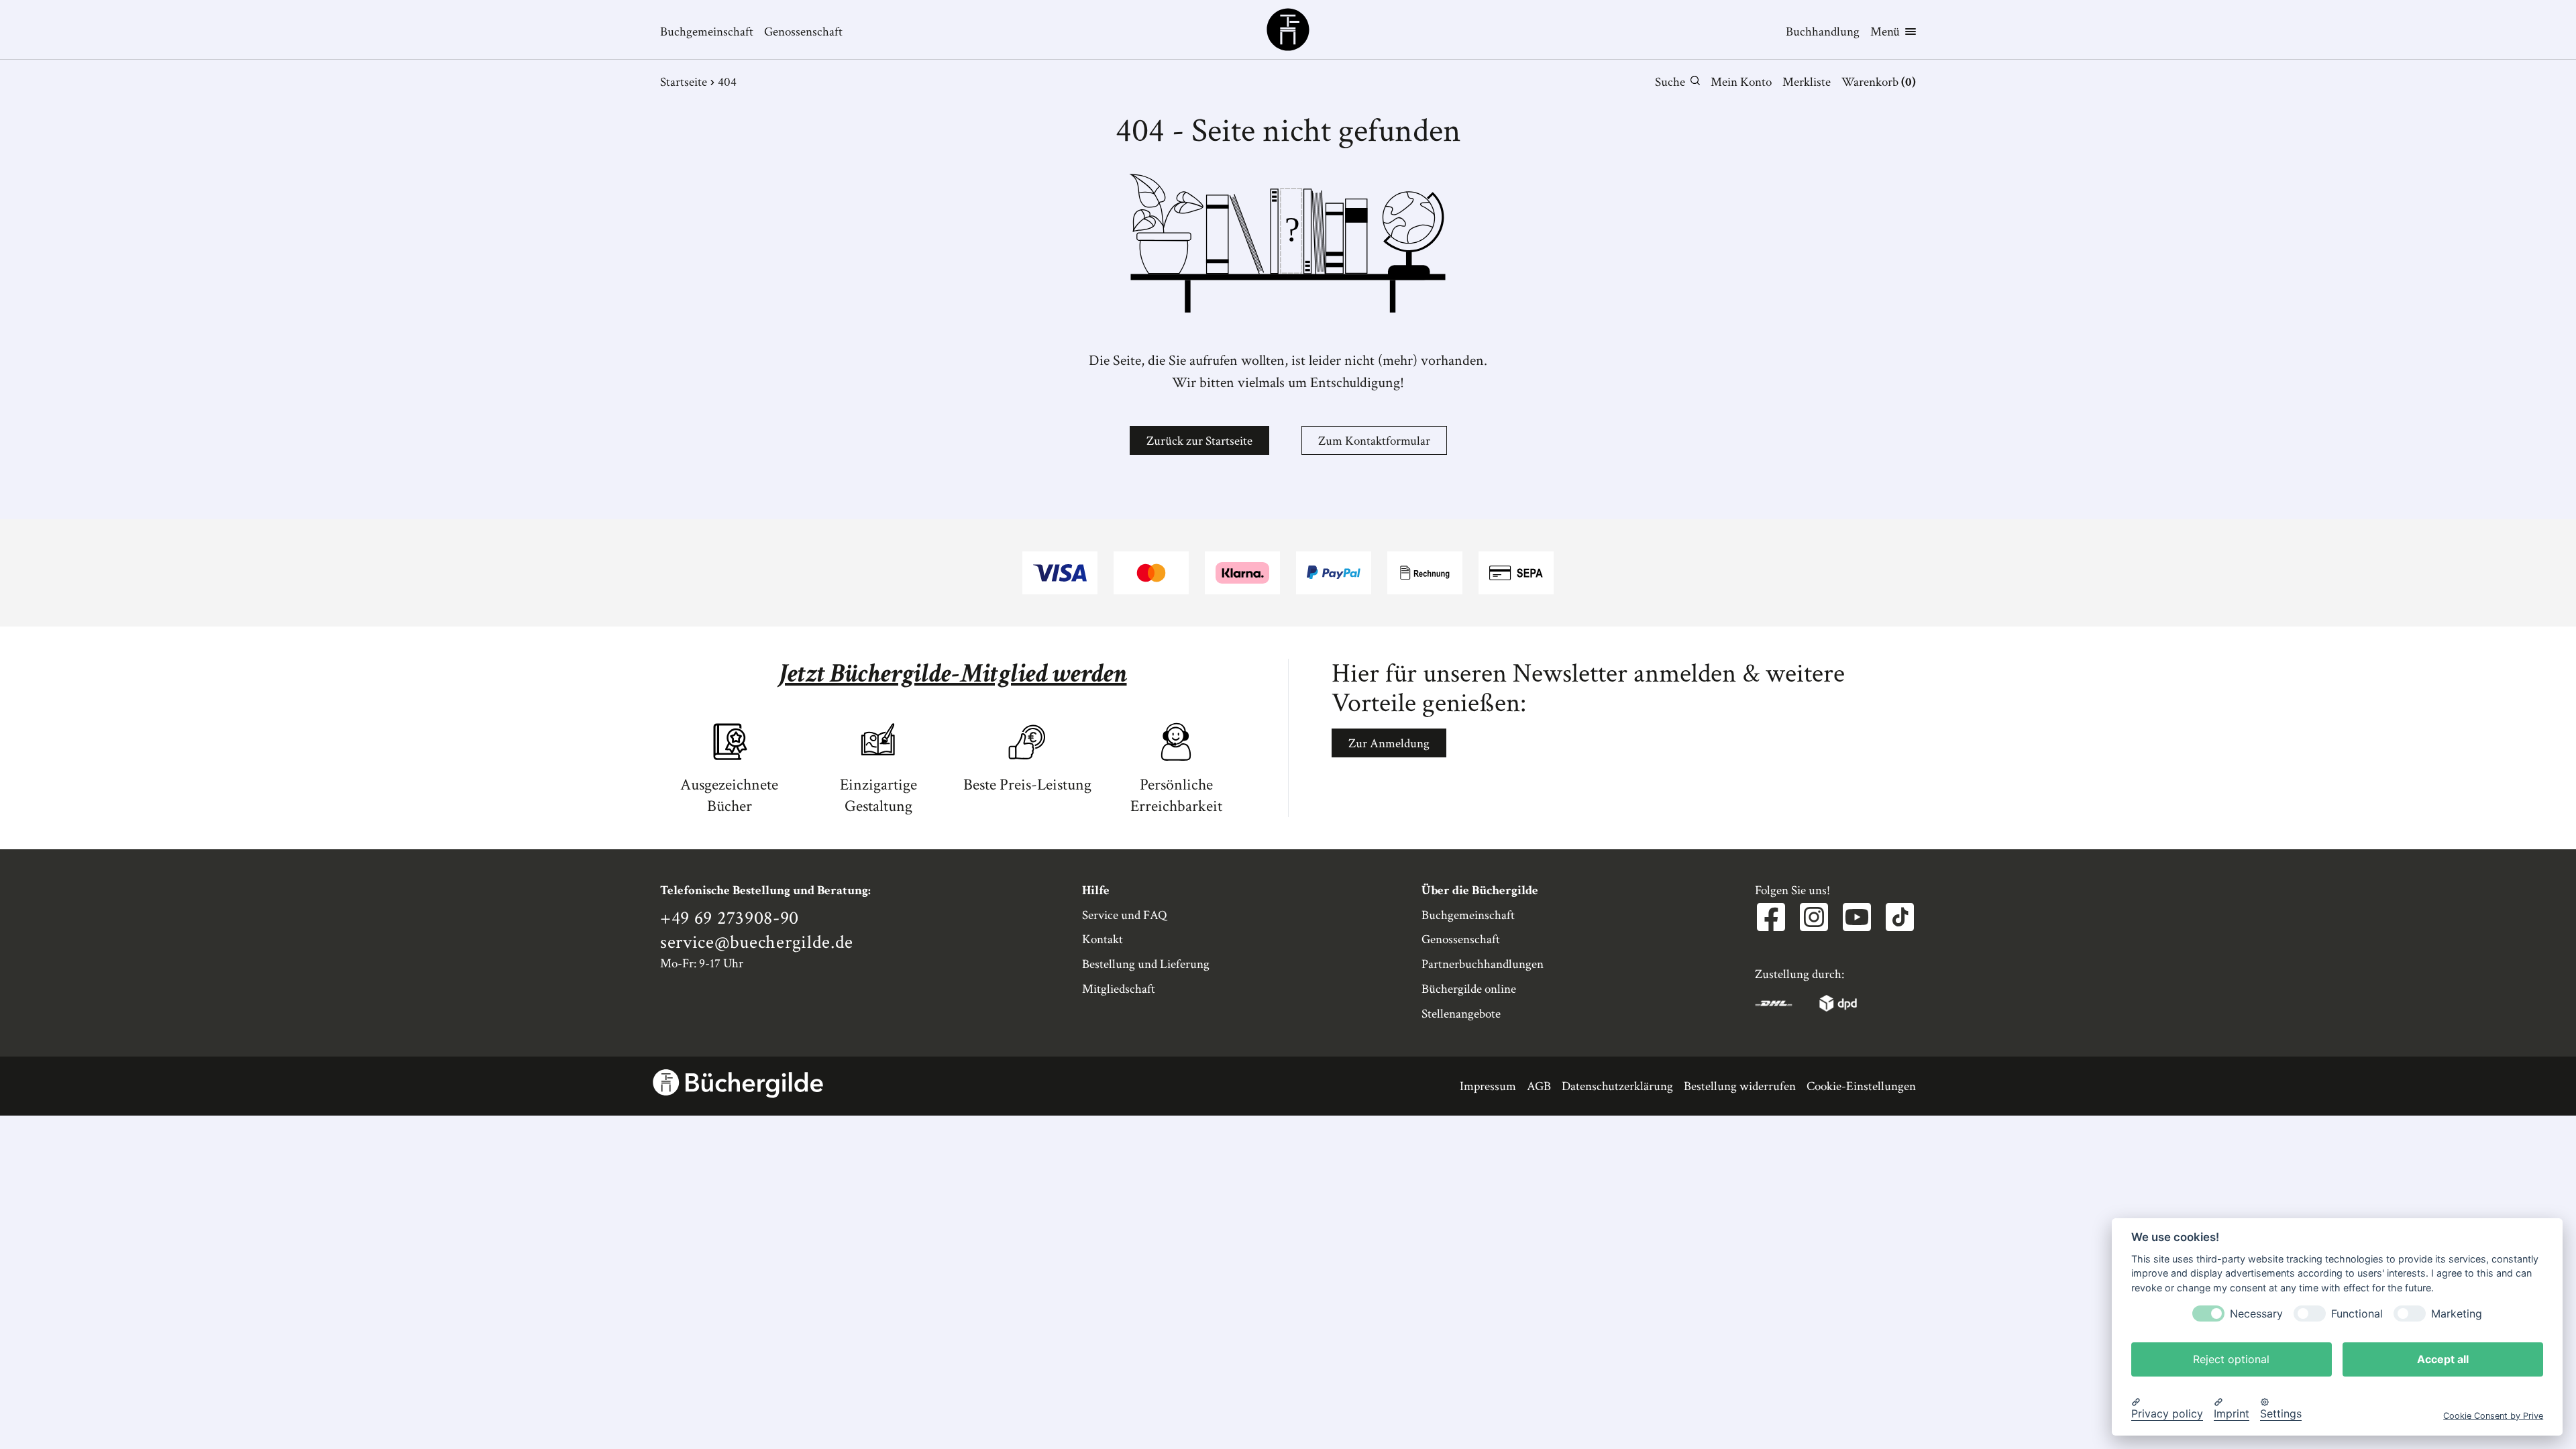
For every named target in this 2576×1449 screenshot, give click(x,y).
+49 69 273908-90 (730, 918)
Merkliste (1807, 82)
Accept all (2443, 1358)
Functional (2357, 1313)
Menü (1885, 32)
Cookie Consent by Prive (2493, 1415)
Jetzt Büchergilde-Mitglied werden (953, 674)
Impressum (1488, 1086)
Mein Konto (1741, 82)
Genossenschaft (803, 32)
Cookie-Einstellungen (1861, 1086)
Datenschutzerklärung (1617, 1086)
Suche (1670, 82)
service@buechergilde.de (757, 943)
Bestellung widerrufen (1740, 1086)
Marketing (2457, 1313)
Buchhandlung (1823, 32)
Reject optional (2231, 1358)
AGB (1539, 1086)
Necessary (2256, 1313)
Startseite (684, 82)
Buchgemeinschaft (707, 32)
